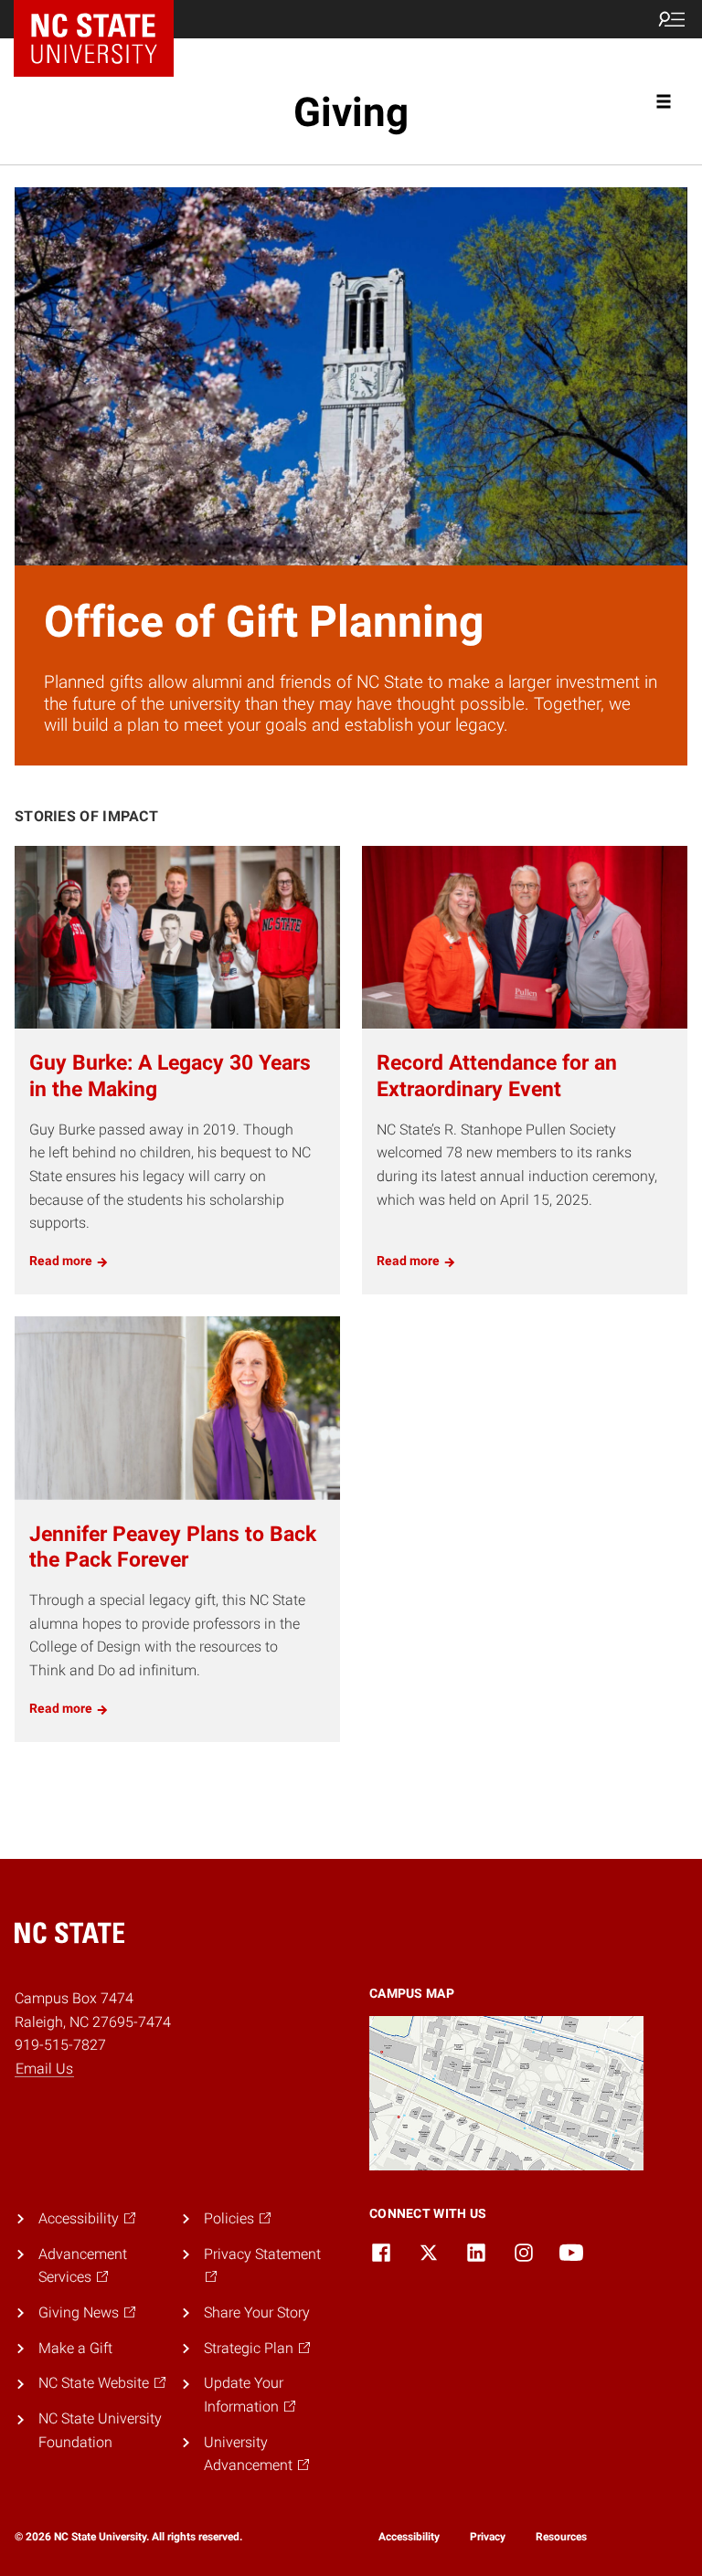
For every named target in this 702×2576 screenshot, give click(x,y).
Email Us (44, 2069)
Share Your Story (257, 2312)
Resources (561, 2537)
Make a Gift (75, 2348)
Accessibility (409, 2537)
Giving (351, 112)
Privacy (488, 2537)
